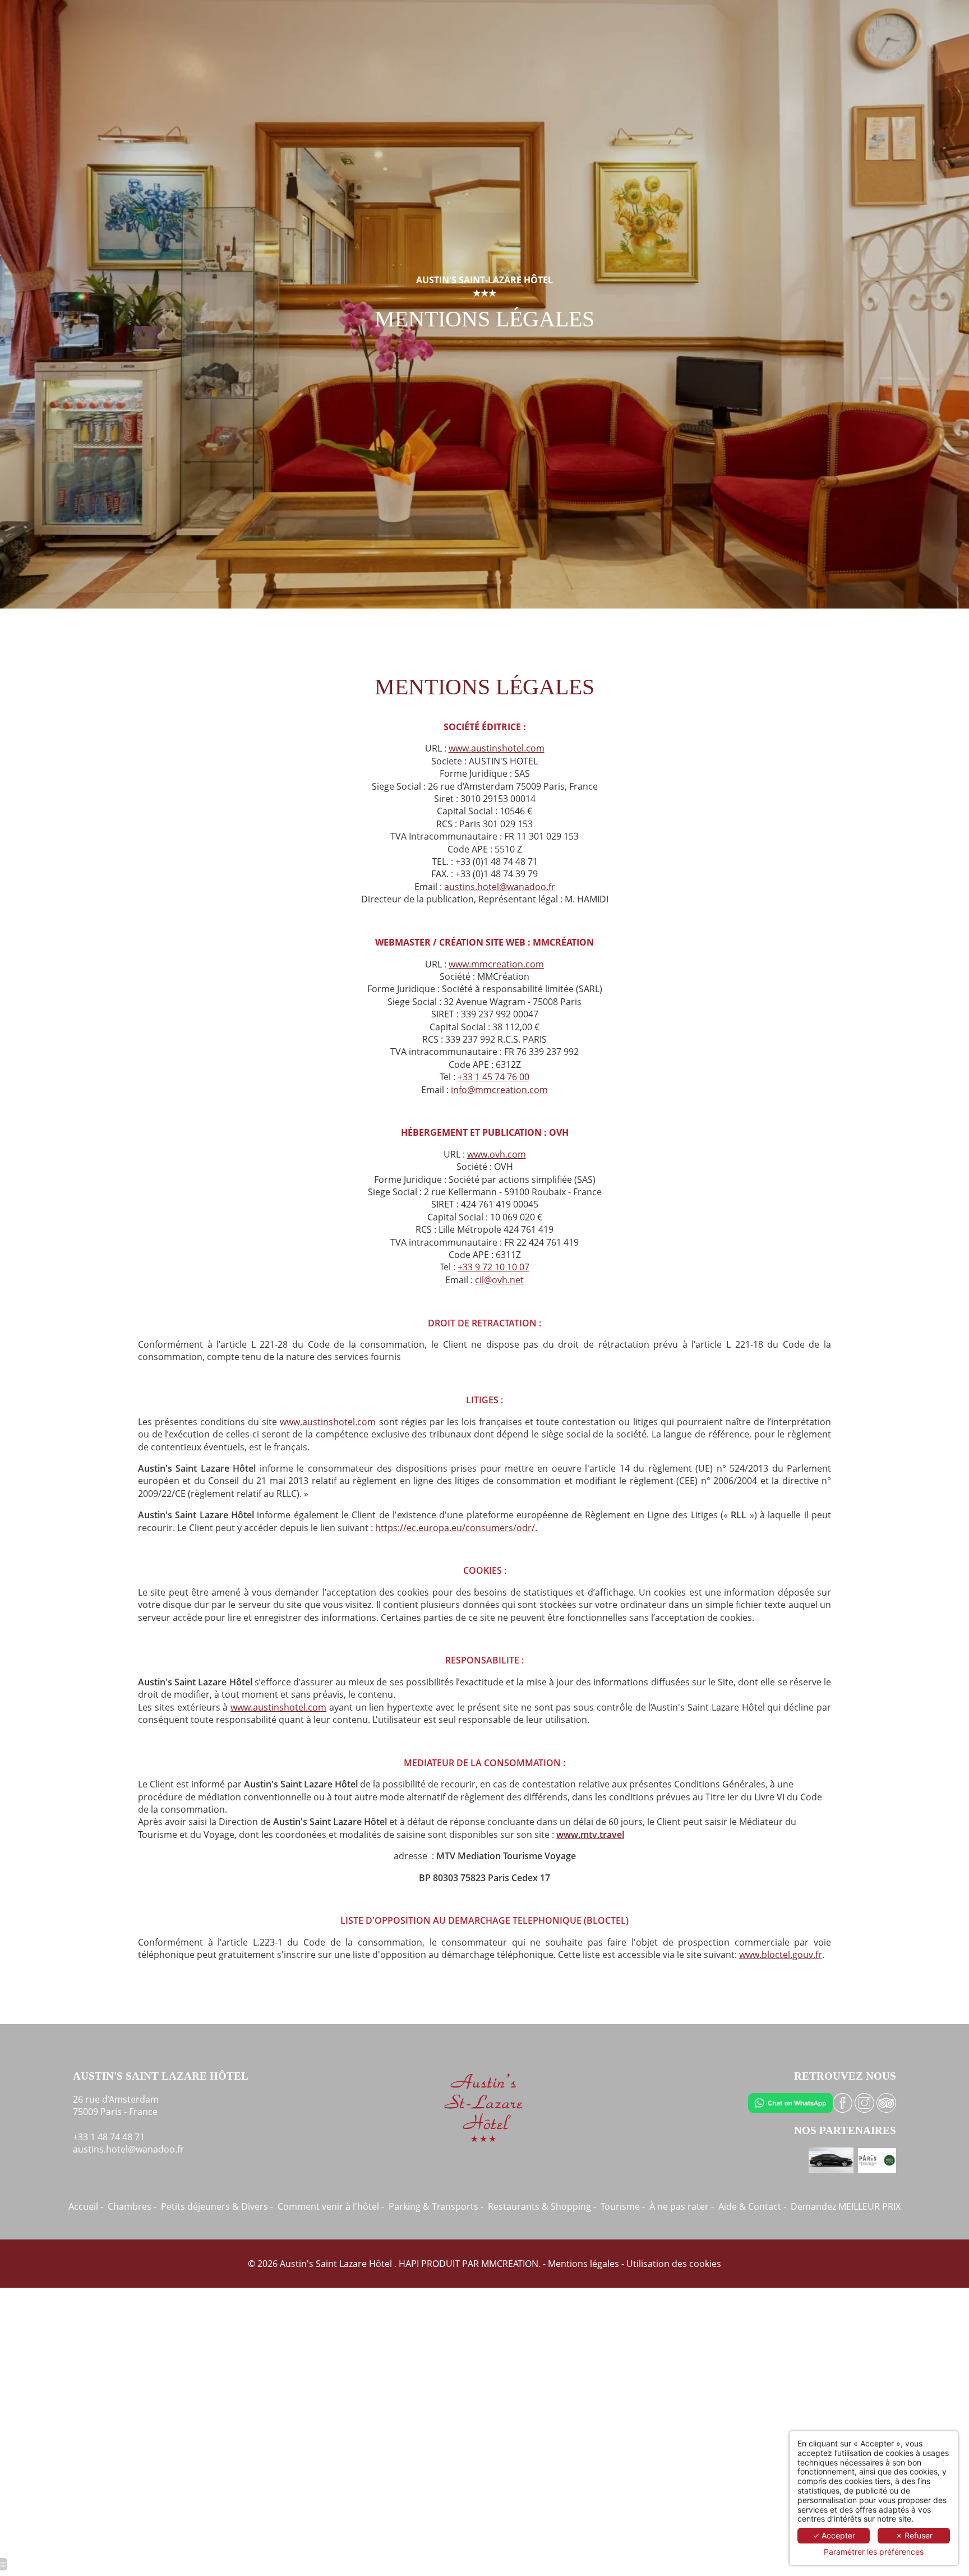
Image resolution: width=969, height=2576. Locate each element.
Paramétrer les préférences (874, 2552)
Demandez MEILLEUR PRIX (846, 2206)
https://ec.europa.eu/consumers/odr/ (455, 1528)
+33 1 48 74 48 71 (109, 2137)
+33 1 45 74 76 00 (493, 1077)
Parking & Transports (433, 2206)
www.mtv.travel (590, 1835)
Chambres (130, 2206)
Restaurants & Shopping (539, 2206)
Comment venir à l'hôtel (328, 2206)
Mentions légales (583, 2264)
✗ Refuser (914, 2535)
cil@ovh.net (499, 1280)
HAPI (409, 2264)
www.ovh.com (497, 1154)
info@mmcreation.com (499, 1090)
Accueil (83, 2206)
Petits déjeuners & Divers (214, 2206)
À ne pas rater (679, 2206)
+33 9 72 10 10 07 (493, 1267)
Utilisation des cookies (674, 2264)
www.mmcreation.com (496, 964)
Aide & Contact (750, 2206)
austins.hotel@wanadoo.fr (500, 887)
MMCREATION (510, 2264)
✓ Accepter (834, 2535)
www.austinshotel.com (497, 748)
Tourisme (620, 2206)
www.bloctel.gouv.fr (781, 1955)
